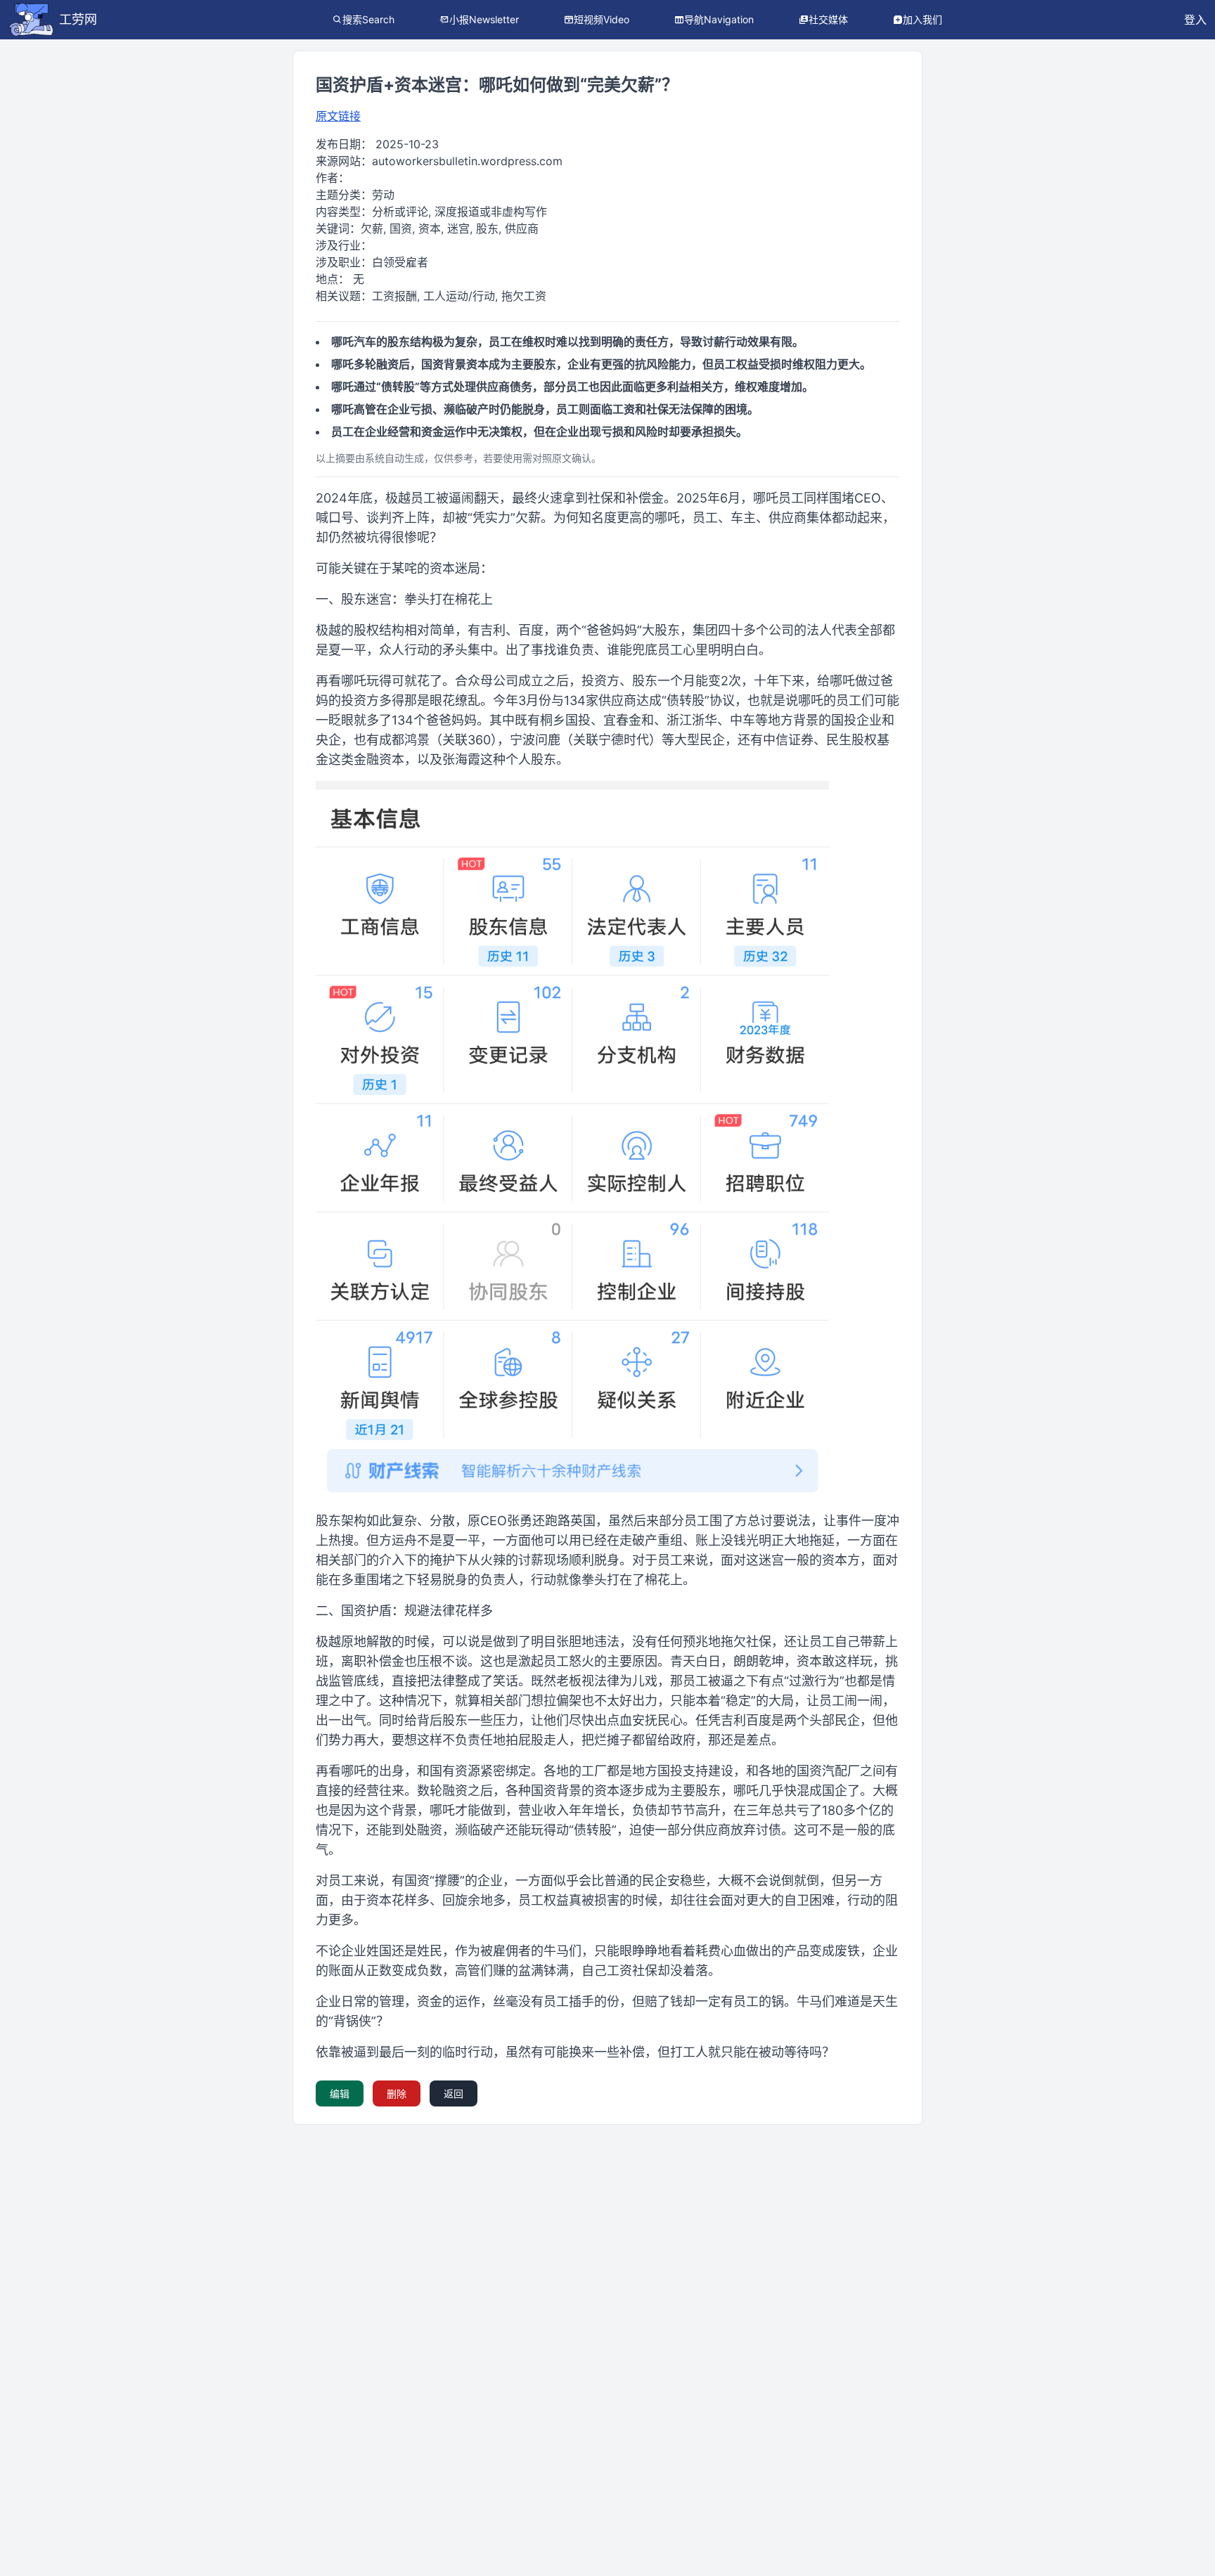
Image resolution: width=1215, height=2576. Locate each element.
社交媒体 (828, 19)
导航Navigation (719, 19)
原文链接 (338, 116)
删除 (397, 2093)
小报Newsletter (484, 19)
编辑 (340, 2093)
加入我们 (922, 19)
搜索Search (368, 19)
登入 (1195, 20)
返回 (454, 2093)
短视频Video (602, 19)
